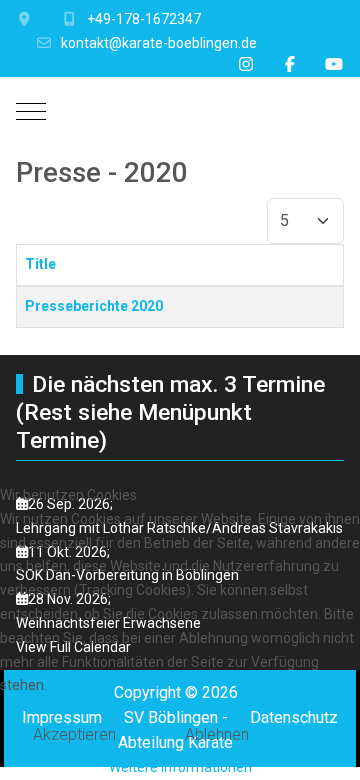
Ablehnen (217, 734)
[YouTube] (334, 64)
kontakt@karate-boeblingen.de (159, 43)
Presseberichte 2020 (94, 306)
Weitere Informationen (180, 767)
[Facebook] (290, 64)
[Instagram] (246, 64)
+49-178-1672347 (144, 19)
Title (40, 264)
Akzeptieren (74, 734)
